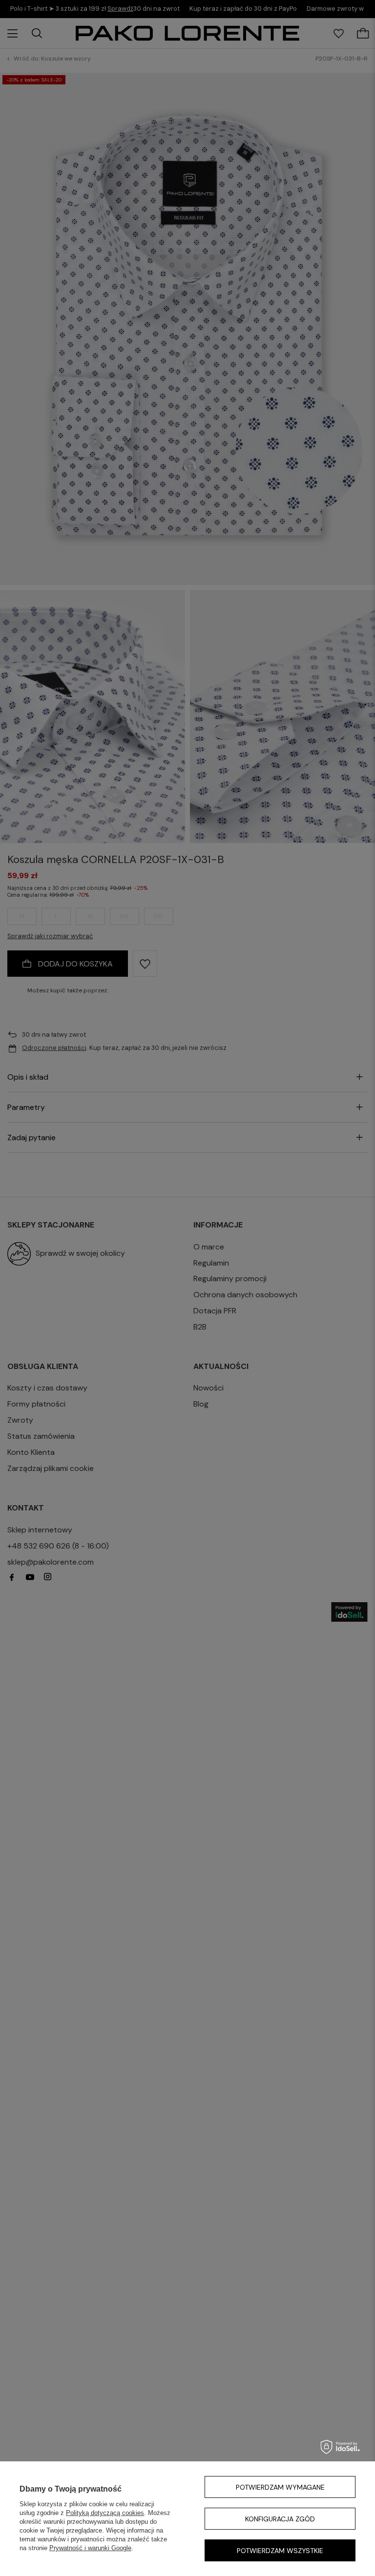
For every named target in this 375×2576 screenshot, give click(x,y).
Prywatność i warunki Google (90, 2548)
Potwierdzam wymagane (280, 2487)
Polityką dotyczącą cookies (105, 2513)
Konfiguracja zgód (280, 2519)
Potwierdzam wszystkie (280, 2551)
